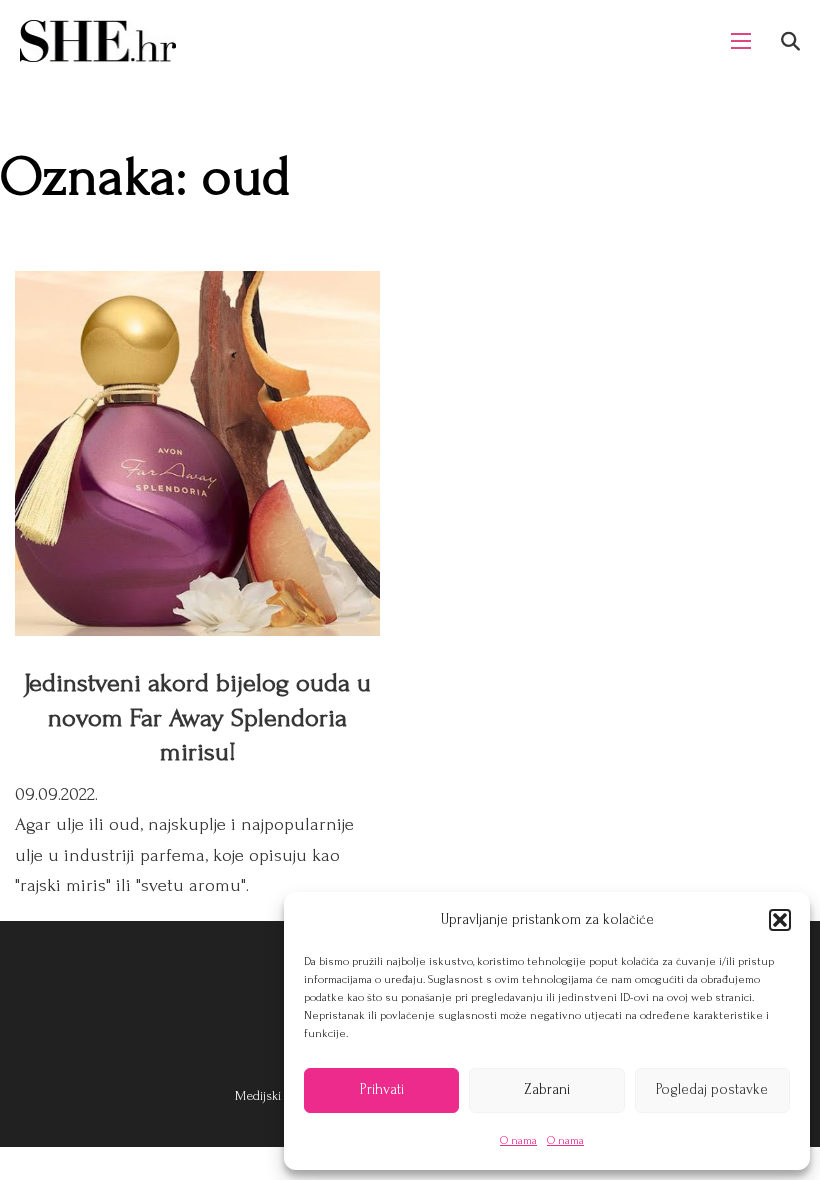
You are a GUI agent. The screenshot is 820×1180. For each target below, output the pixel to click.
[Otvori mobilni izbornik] (741, 41)
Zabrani (547, 1089)
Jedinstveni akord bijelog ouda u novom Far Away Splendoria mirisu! (197, 717)
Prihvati (382, 1089)
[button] (780, 920)
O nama (518, 1140)
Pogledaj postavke (712, 1089)
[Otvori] (790, 41)
